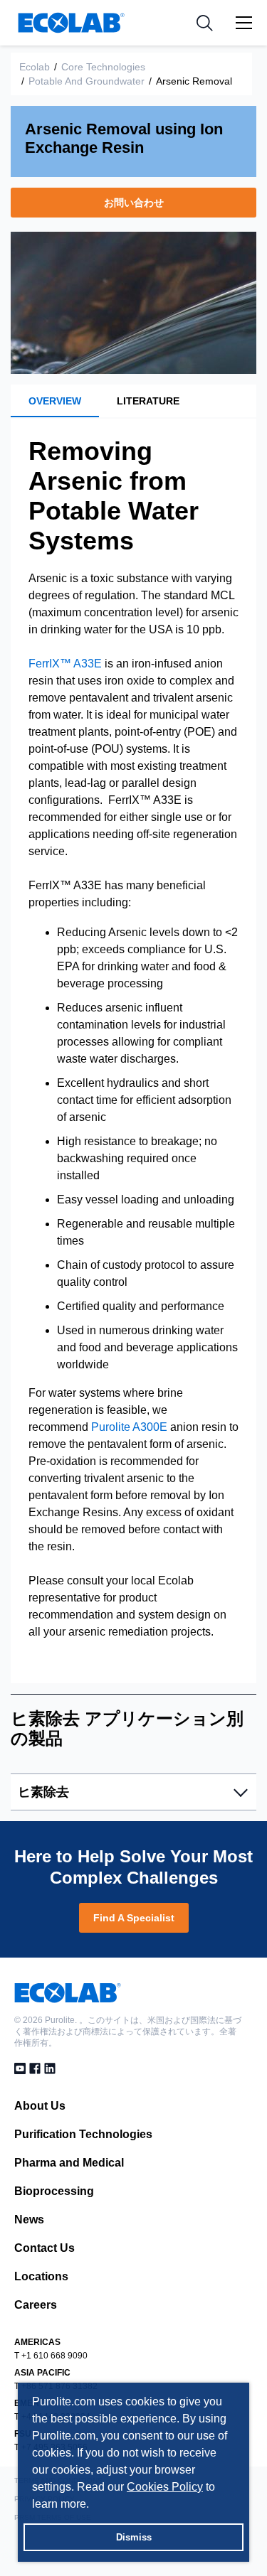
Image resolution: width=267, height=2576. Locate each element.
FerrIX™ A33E (65, 664)
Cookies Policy (165, 2487)
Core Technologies (103, 67)
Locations (41, 2276)
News (29, 2220)
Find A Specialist (134, 1918)
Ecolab (35, 67)
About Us (40, 2106)
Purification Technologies (83, 2134)
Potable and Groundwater (87, 81)
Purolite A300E (129, 1427)
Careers (36, 2305)
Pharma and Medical (69, 2163)
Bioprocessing (54, 2191)
